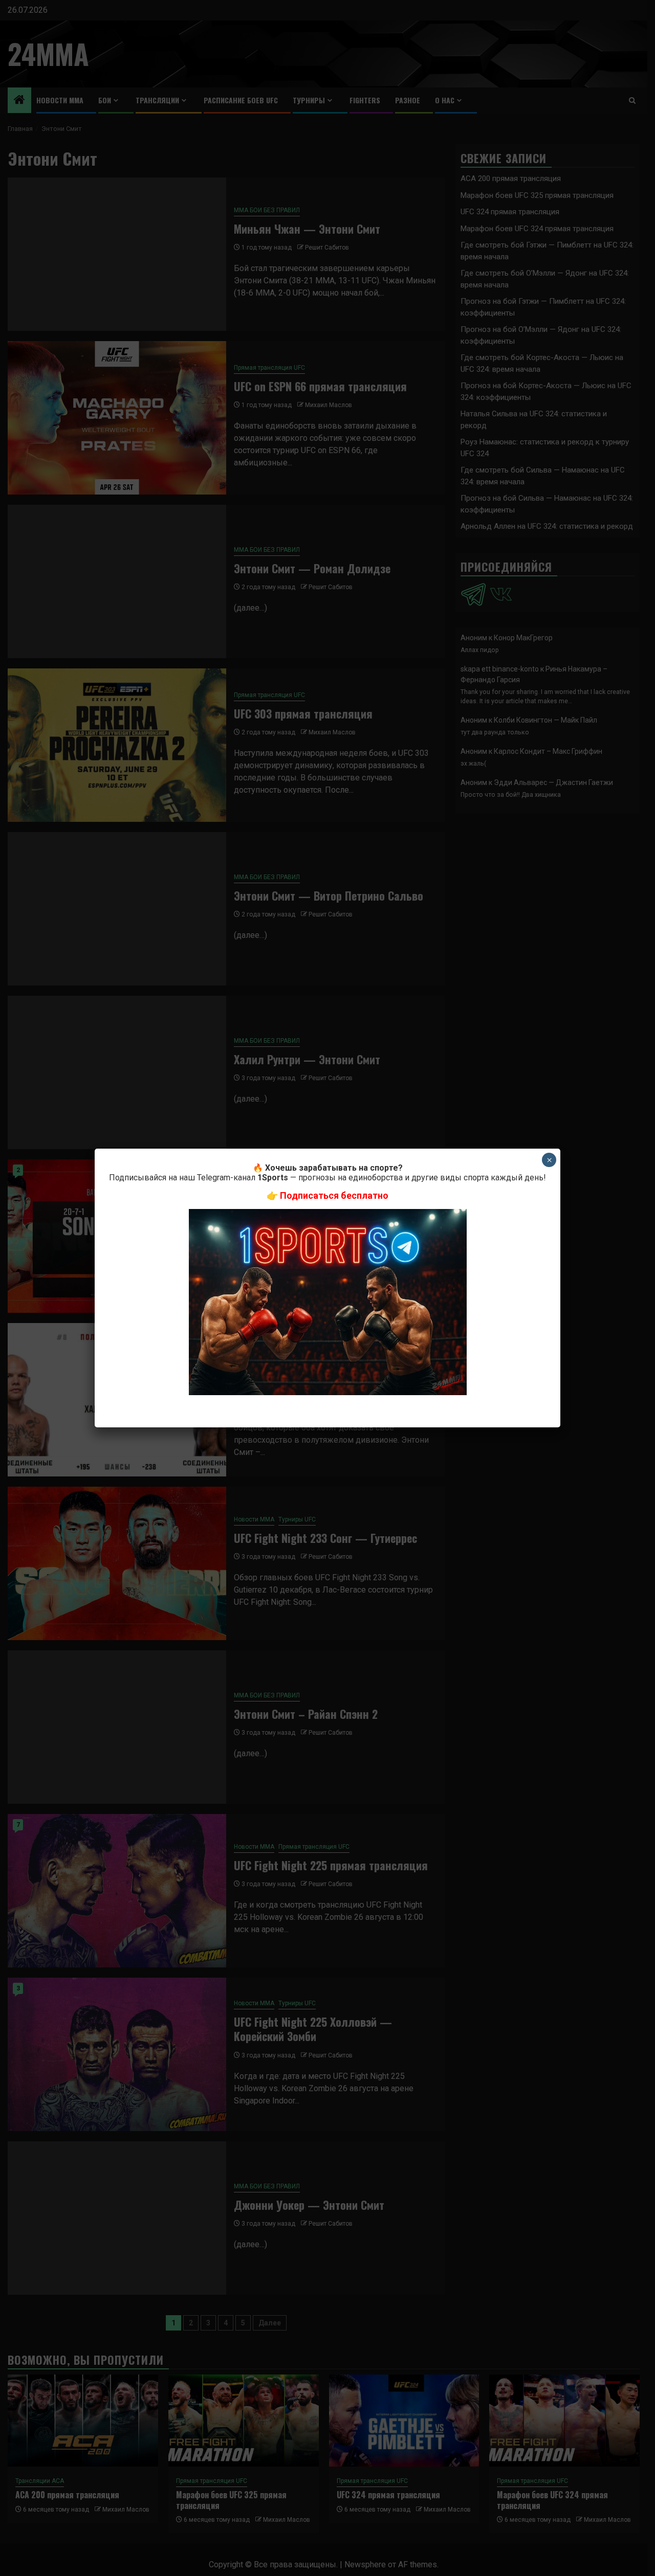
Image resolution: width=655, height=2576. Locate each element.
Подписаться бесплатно (334, 1195)
